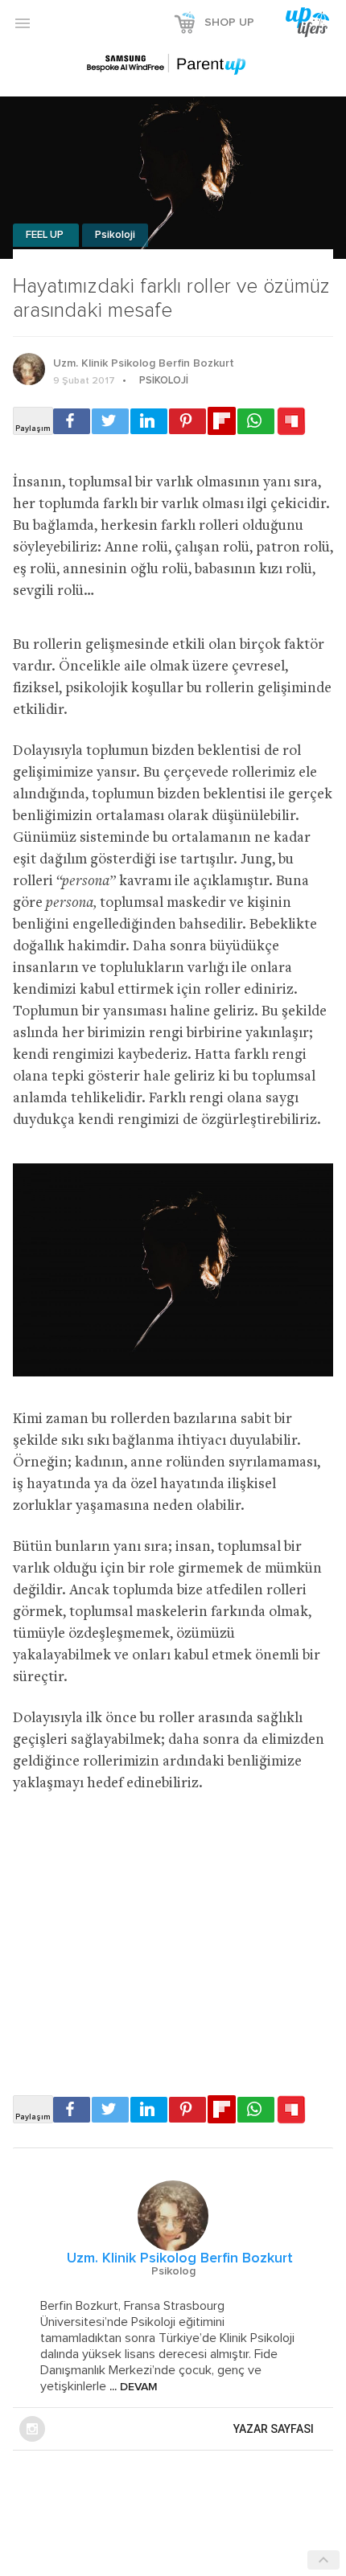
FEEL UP (46, 235)
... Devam (132, 2387)
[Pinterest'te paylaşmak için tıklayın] (187, 421)
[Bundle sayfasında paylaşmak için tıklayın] (291, 422)
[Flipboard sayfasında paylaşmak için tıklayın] (222, 421)
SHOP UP (229, 23)
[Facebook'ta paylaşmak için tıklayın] (72, 421)
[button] (23, 23)
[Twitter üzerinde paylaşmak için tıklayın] (110, 421)
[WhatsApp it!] (256, 421)
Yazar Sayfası (274, 2429)
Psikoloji (115, 235)
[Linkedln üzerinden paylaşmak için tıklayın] (149, 421)
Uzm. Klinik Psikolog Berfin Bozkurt (144, 363)
